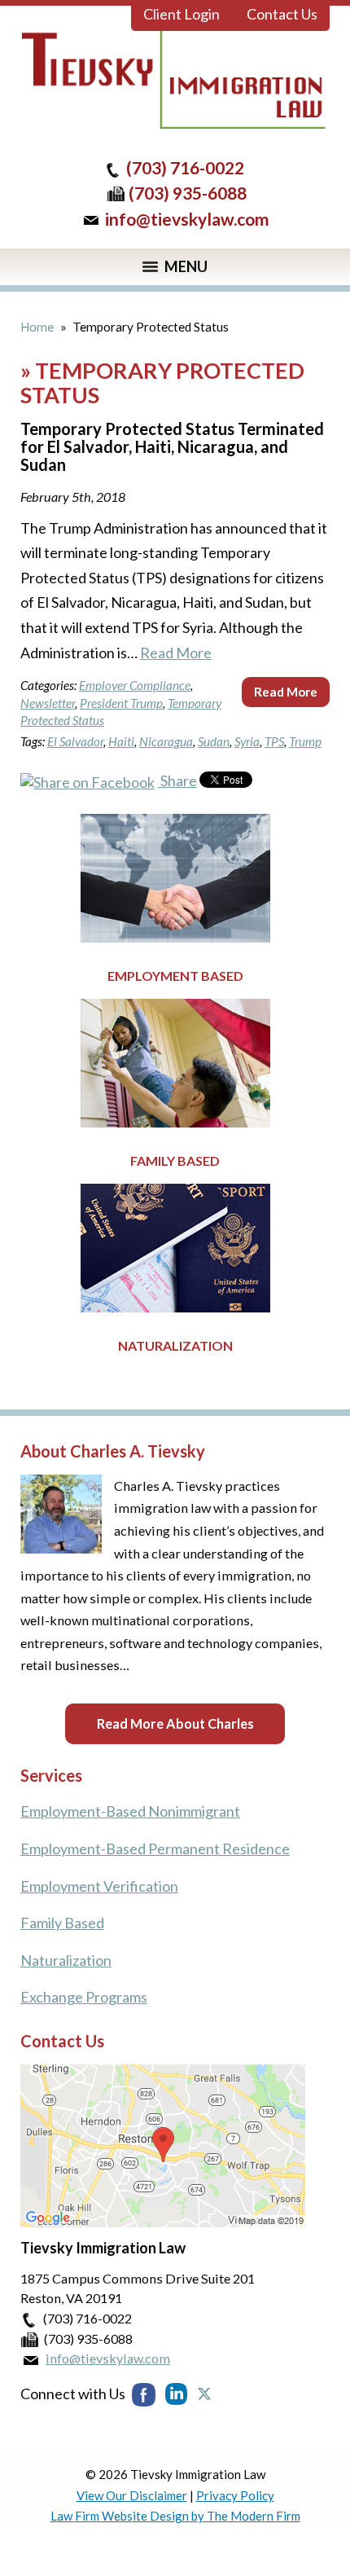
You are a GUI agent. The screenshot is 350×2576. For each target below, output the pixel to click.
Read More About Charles (175, 1723)
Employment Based (175, 976)
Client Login (182, 14)
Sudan (214, 741)
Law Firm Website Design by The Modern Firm (175, 2516)
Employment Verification (99, 1886)
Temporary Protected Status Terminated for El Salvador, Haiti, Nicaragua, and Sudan (172, 446)
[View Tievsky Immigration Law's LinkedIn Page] (175, 2394)
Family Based (175, 1161)
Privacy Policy (235, 2495)
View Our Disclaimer (132, 2495)
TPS (274, 741)
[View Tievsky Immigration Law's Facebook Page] (145, 2394)
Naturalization (175, 1345)
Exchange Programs (84, 1997)
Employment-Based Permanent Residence (155, 1848)
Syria (247, 741)
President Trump (121, 703)
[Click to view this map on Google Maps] (163, 2222)
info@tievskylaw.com (187, 219)
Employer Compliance (135, 685)
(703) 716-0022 (185, 167)
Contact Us (282, 14)
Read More (176, 653)
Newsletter (48, 703)
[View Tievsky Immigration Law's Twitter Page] (202, 2394)
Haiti (121, 741)
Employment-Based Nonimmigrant (130, 1811)
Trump (305, 741)
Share (177, 780)
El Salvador (75, 741)
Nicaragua (166, 741)
